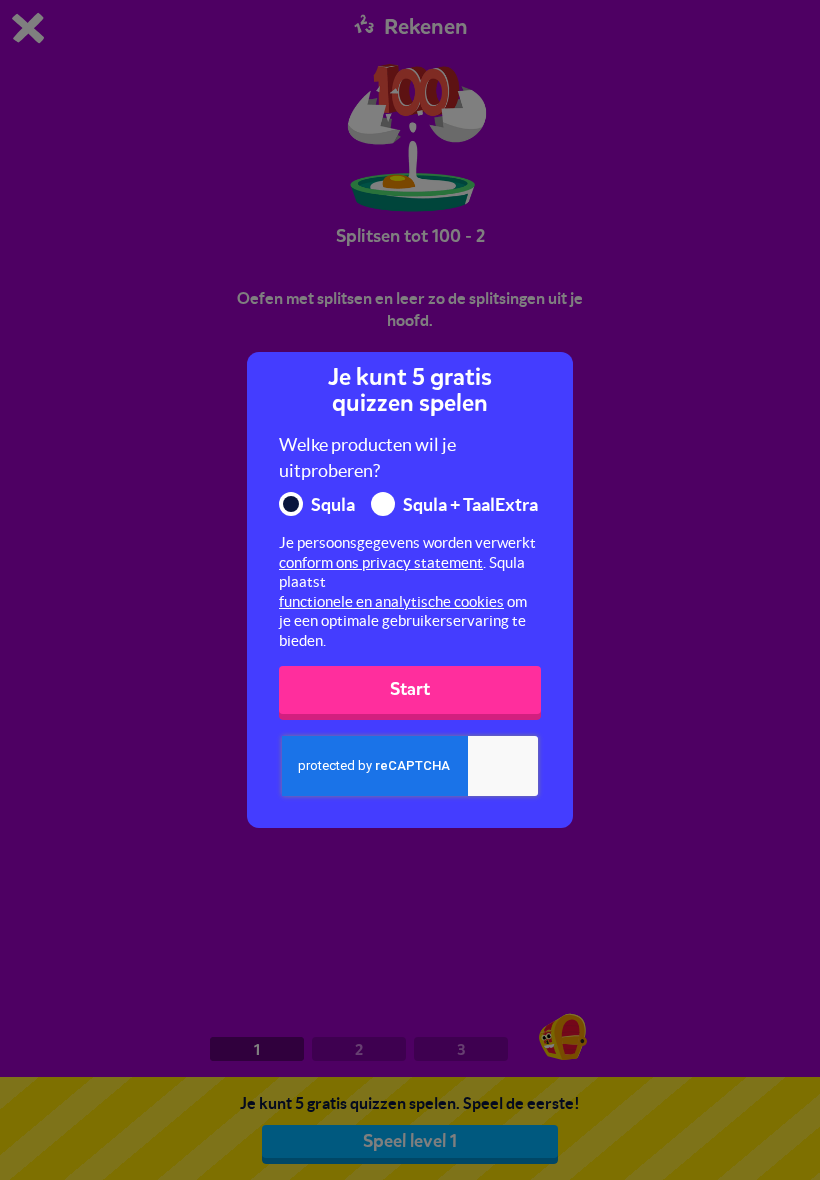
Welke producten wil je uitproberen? (367, 457)
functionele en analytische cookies (391, 601)
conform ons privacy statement (381, 562)
